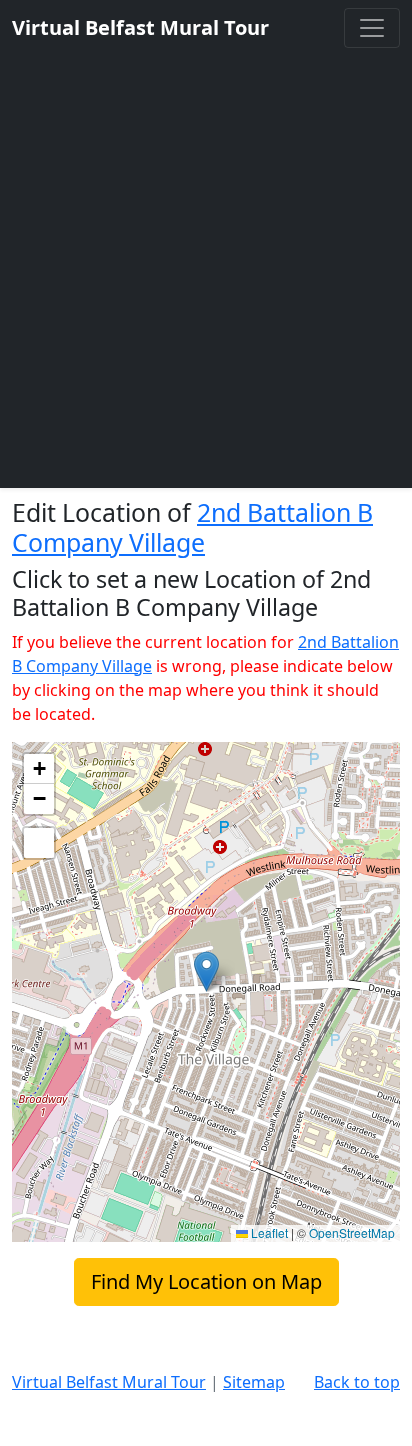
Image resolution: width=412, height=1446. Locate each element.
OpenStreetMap (352, 1232)
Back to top (357, 1382)
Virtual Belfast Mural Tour (109, 1382)
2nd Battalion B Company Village (192, 527)
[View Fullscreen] (39, 843)
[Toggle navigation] (372, 28)
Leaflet (268, 1232)
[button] (206, 971)
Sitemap (254, 1382)
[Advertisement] (206, 264)
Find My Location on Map (206, 1281)
